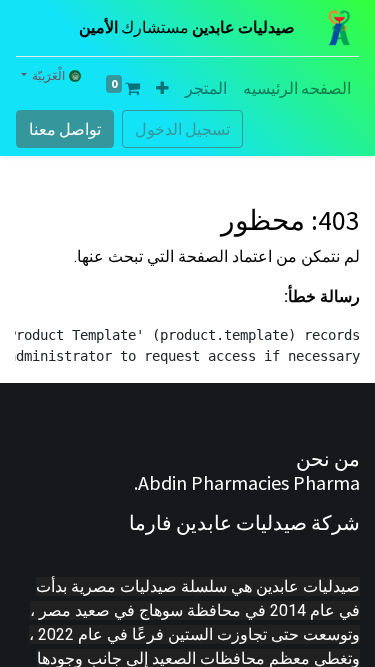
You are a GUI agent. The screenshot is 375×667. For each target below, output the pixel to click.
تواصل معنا (65, 129)
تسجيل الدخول (182, 129)
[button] (162, 88)
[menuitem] (297, 88)
